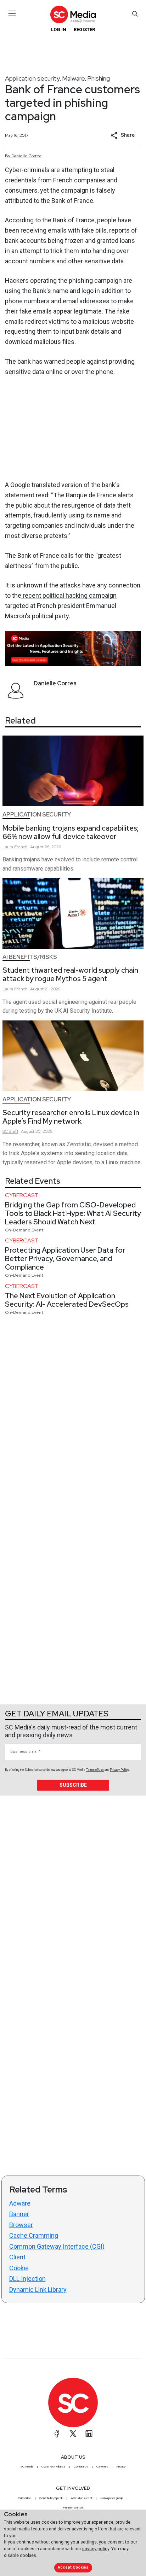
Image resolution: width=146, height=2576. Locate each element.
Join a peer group (112, 2498)
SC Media (27, 2466)
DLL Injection (27, 2279)
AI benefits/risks (30, 957)
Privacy (121, 2466)
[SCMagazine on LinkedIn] (89, 2434)
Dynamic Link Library (38, 2290)
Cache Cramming (34, 2235)
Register (84, 30)
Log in (59, 30)
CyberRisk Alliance (54, 2466)
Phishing (99, 78)
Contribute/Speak (51, 2498)
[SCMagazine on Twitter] (73, 2434)
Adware (20, 2203)
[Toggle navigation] (12, 13)
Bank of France (73, 220)
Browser (21, 2225)
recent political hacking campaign (69, 595)
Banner (19, 2214)
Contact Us (81, 2466)
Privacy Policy (119, 1770)
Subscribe (73, 1785)
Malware (74, 78)
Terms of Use (95, 1770)
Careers (102, 2466)
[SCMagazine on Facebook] (57, 2434)
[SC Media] (73, 14)
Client (17, 2257)
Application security (32, 78)
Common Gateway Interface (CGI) (57, 2246)
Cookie (19, 2268)
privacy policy (96, 2549)
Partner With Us (73, 2507)
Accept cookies (73, 2567)
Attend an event (82, 2498)
